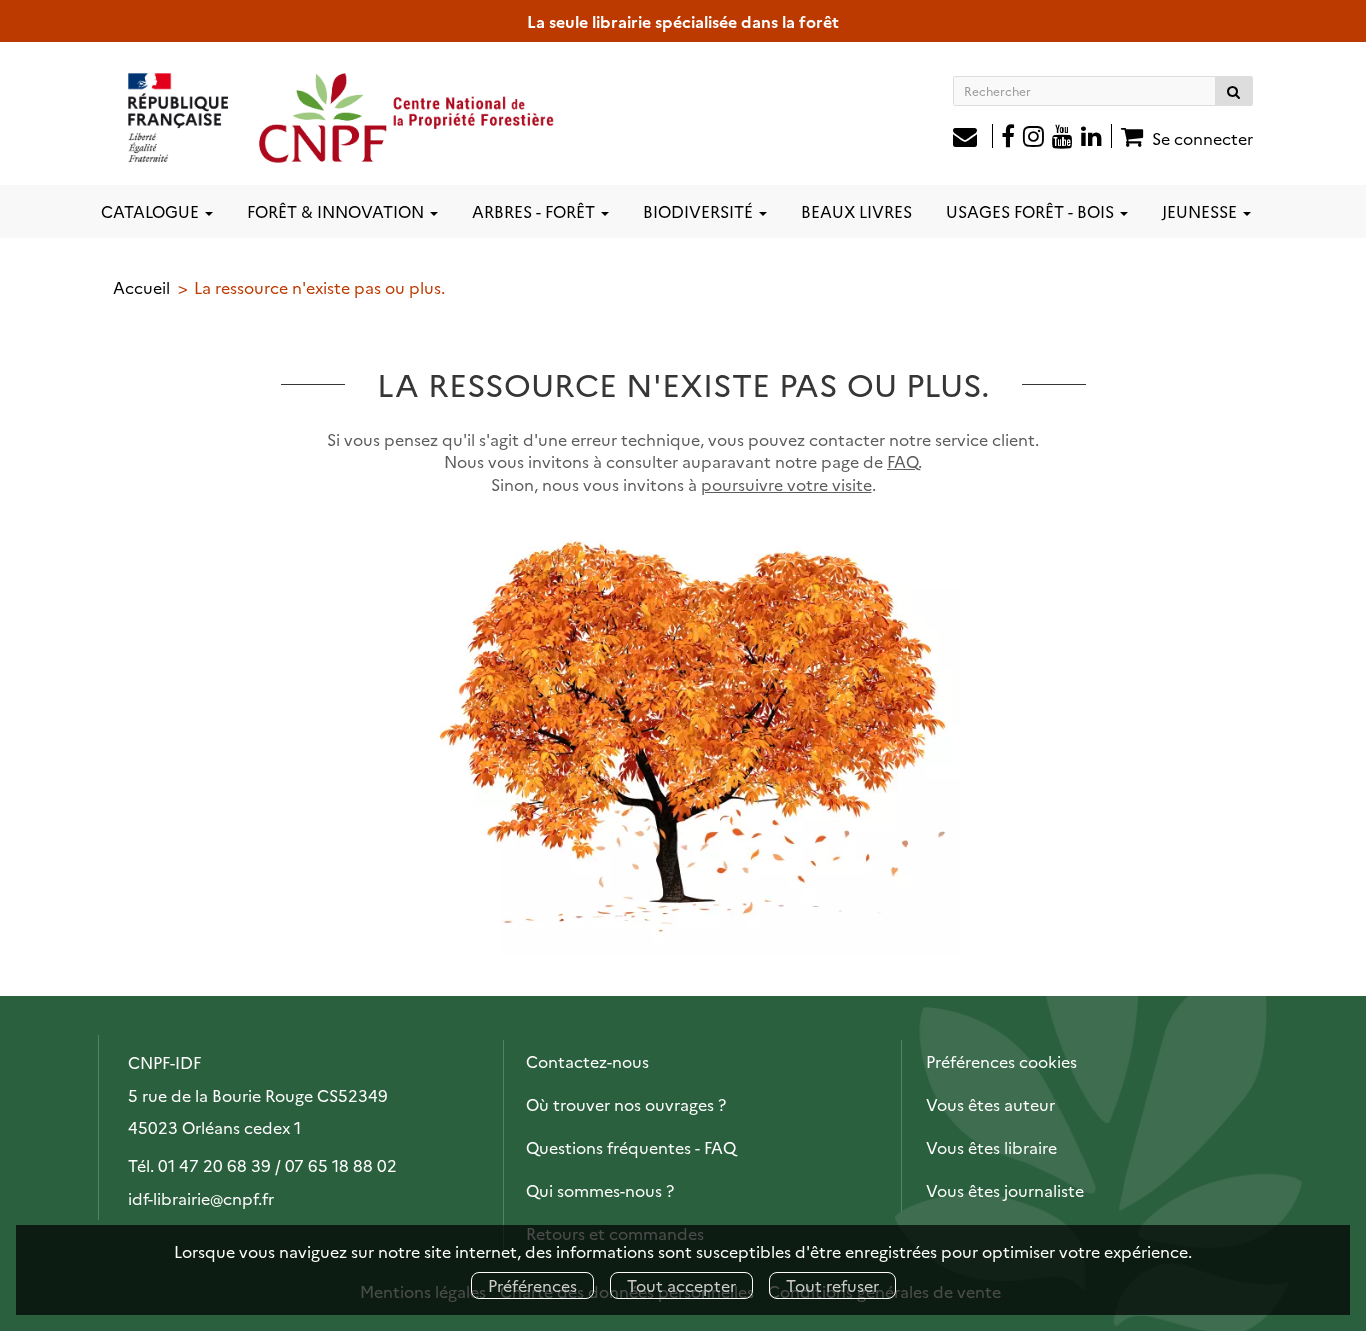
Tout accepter (681, 1285)
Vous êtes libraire (991, 1147)
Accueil (141, 287)
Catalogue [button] (152, 211)
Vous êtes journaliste (1005, 1190)
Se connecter (1202, 138)
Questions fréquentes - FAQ (631, 1147)
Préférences (532, 1285)
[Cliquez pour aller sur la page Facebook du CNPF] (1008, 138)
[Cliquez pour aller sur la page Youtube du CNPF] (1062, 138)
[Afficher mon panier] (1129, 136)
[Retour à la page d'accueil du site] (342, 117)
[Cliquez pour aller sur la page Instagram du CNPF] (1033, 138)
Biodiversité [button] (700, 211)
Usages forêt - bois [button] (1032, 211)
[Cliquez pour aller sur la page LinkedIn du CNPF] (1097, 138)
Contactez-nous (587, 1061)
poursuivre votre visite (786, 484)
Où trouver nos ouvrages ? (626, 1104)
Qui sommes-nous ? (600, 1190)
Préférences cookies (1001, 1061)
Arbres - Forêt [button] (535, 211)
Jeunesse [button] (1201, 211)
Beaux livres (856, 211)
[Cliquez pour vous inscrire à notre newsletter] (973, 138)
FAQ (902, 461)
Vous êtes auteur (990, 1104)
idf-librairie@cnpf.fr (201, 1198)
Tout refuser (832, 1285)
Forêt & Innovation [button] (337, 211)
